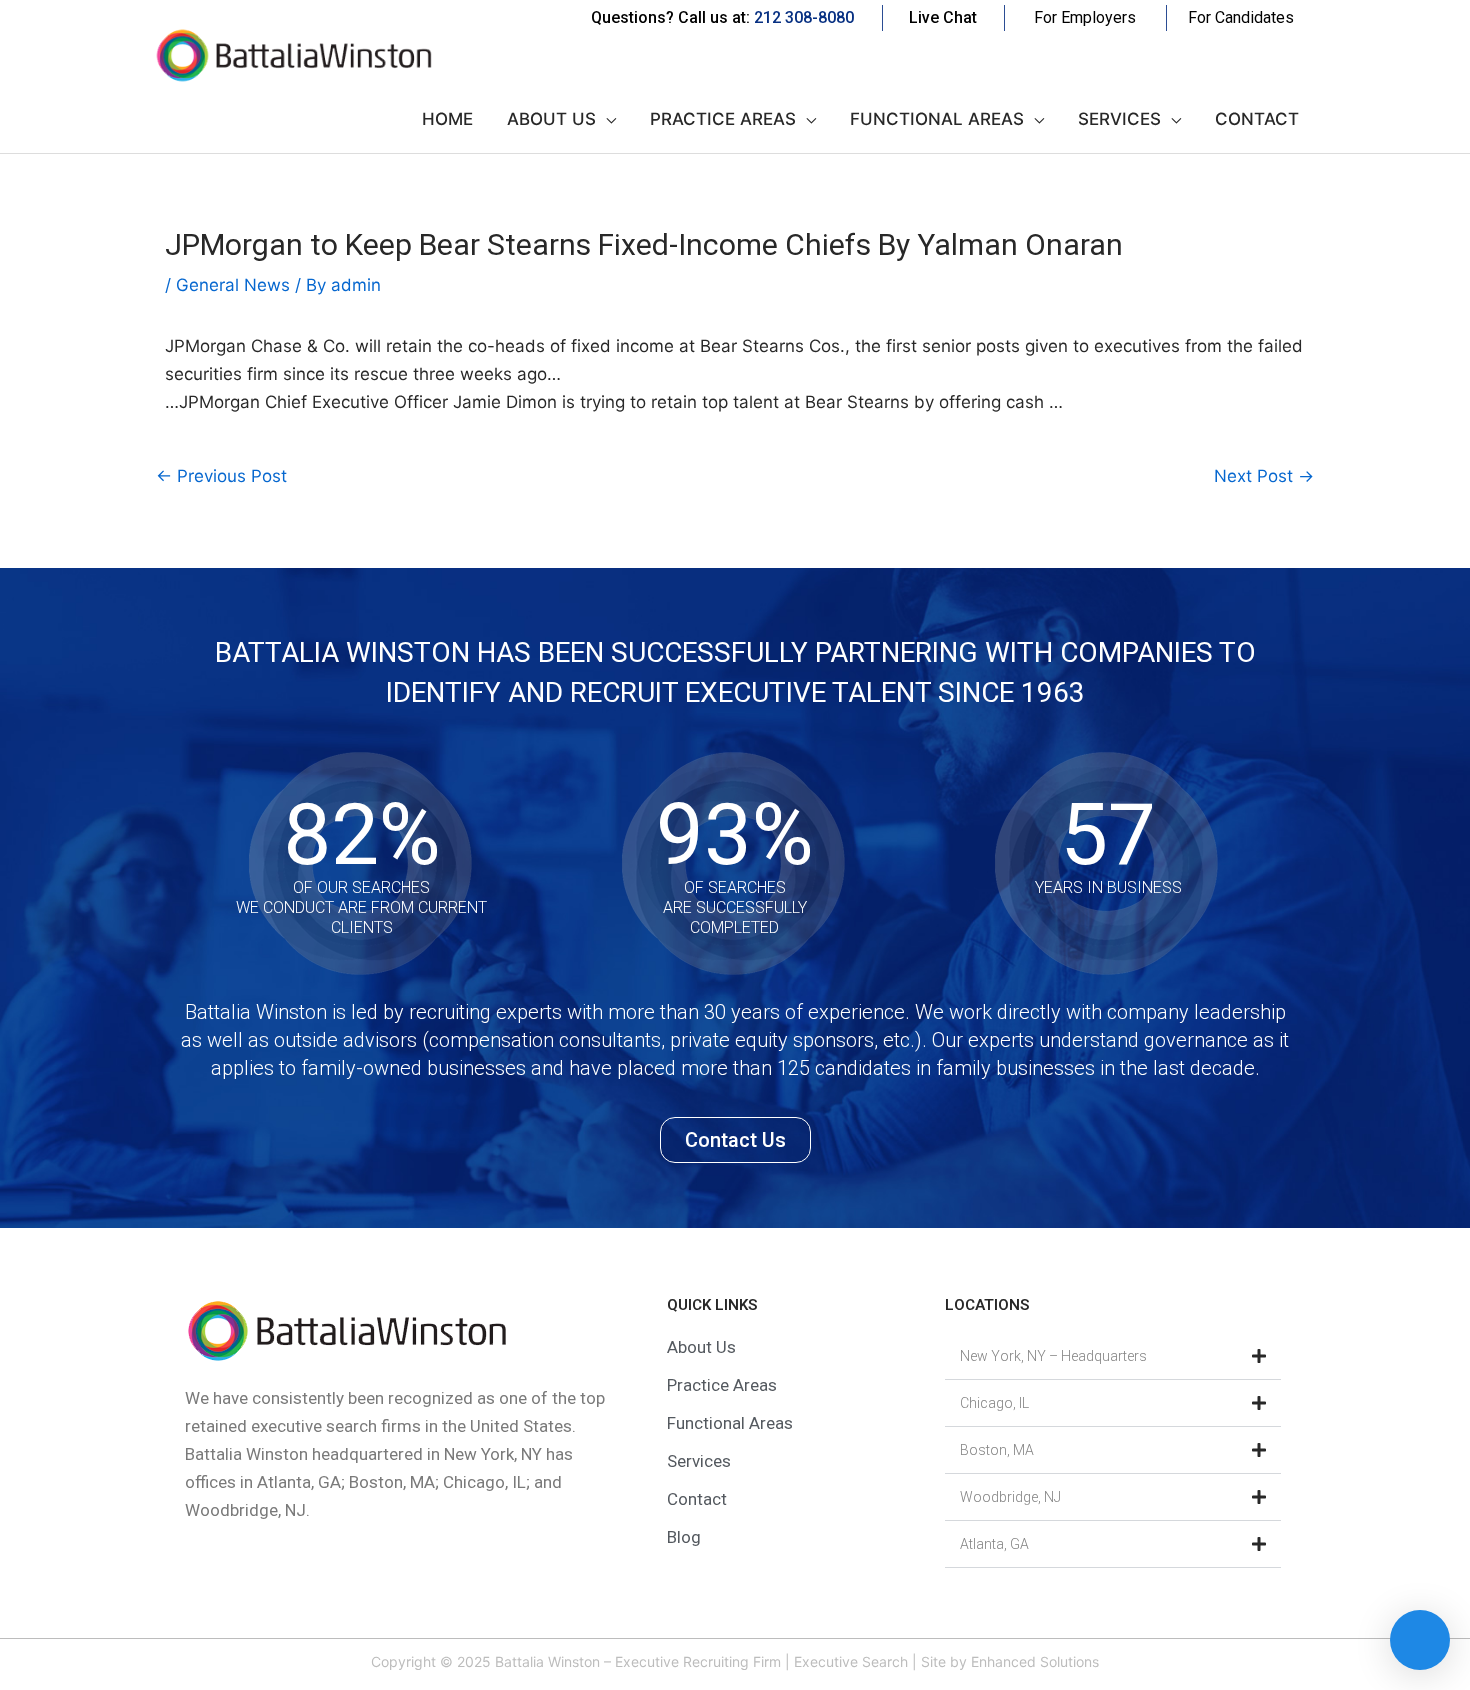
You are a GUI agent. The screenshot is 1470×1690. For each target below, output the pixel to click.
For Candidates (1241, 17)
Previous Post (221, 476)
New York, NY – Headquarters (1053, 1356)
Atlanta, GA (994, 1544)
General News (233, 285)
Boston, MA (997, 1450)
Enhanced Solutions (1035, 1661)
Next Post (1264, 476)
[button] (1113, 1356)
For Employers (1085, 17)
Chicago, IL (994, 1403)
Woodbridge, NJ (1010, 1497)
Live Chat (943, 17)
